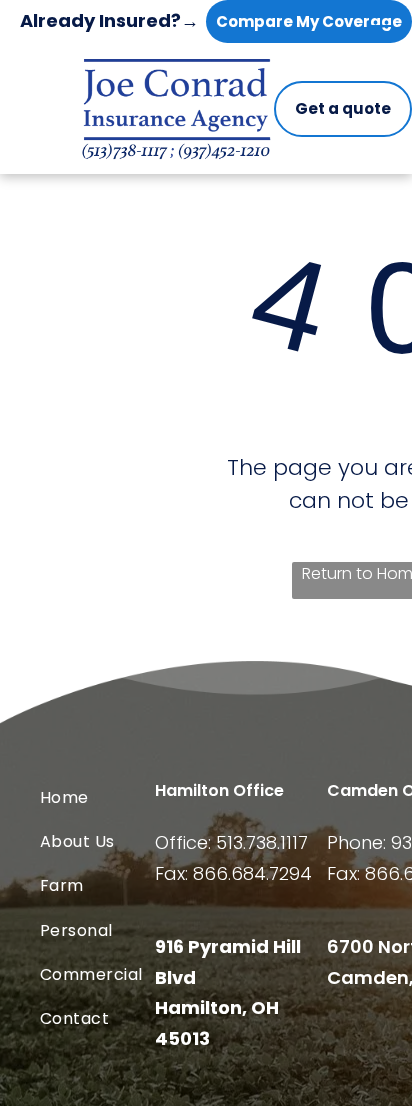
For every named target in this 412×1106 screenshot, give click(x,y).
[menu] (382, 32)
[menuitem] (121, 797)
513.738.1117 (262, 842)
